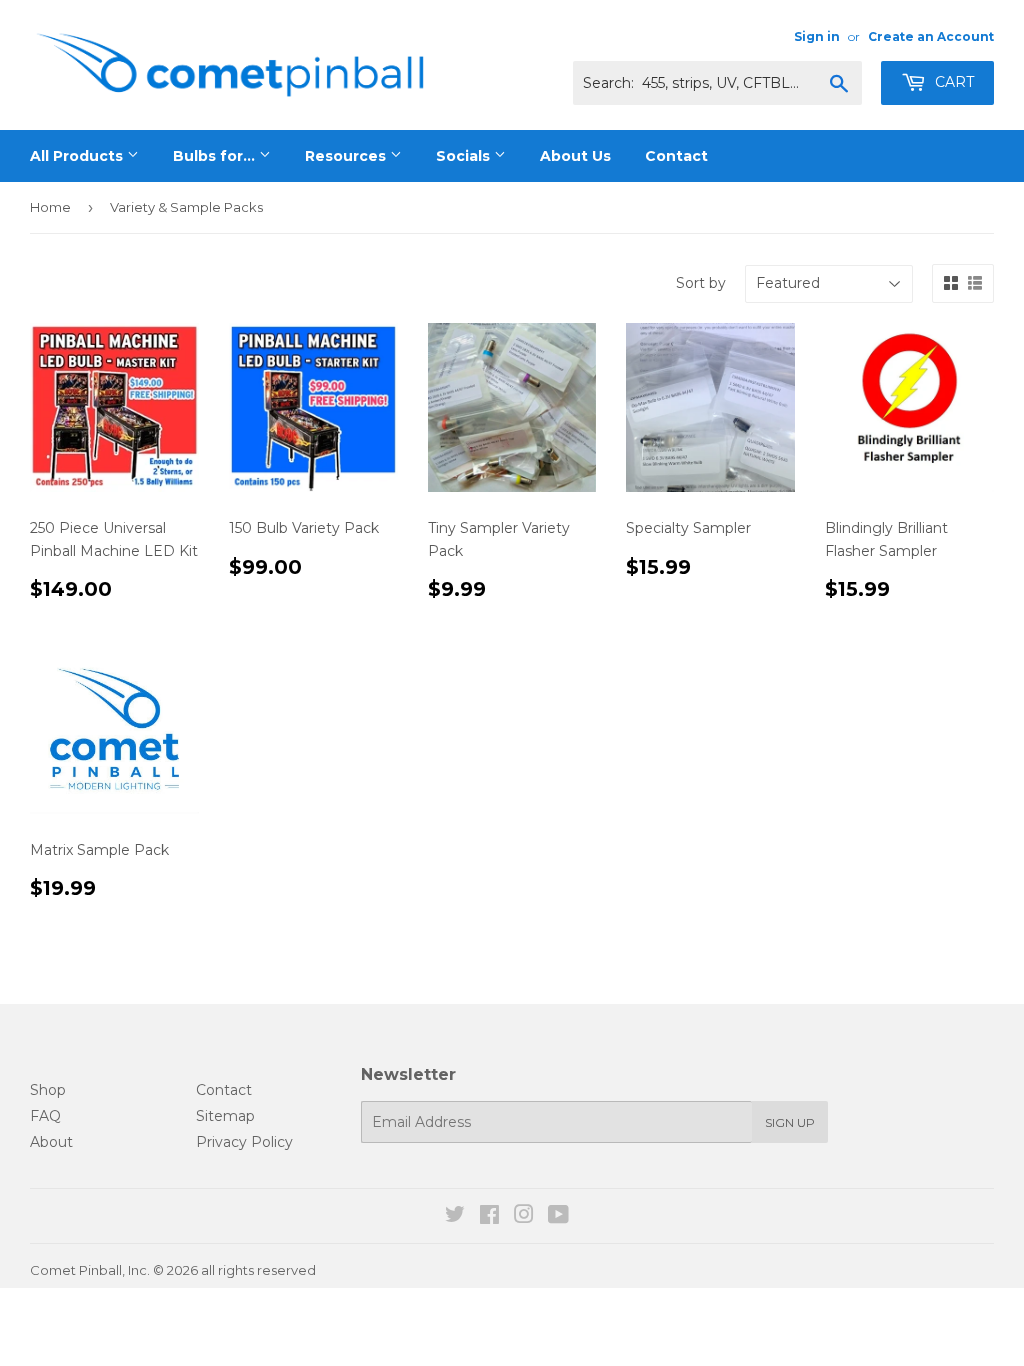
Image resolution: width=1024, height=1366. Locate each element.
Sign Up (790, 1122)
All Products (78, 156)
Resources (347, 156)
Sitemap (225, 1116)
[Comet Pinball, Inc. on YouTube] (558, 1217)
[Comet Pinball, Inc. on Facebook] (489, 1217)
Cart (952, 82)
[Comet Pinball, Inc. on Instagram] (524, 1217)
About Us (575, 156)
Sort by (701, 283)
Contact (676, 156)
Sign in (817, 36)
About (51, 1142)
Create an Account (931, 36)
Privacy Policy (244, 1142)
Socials (465, 156)
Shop (48, 1090)
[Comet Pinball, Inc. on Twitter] (455, 1217)
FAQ (45, 1116)
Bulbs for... (216, 156)
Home (50, 207)
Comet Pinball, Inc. (90, 1270)
